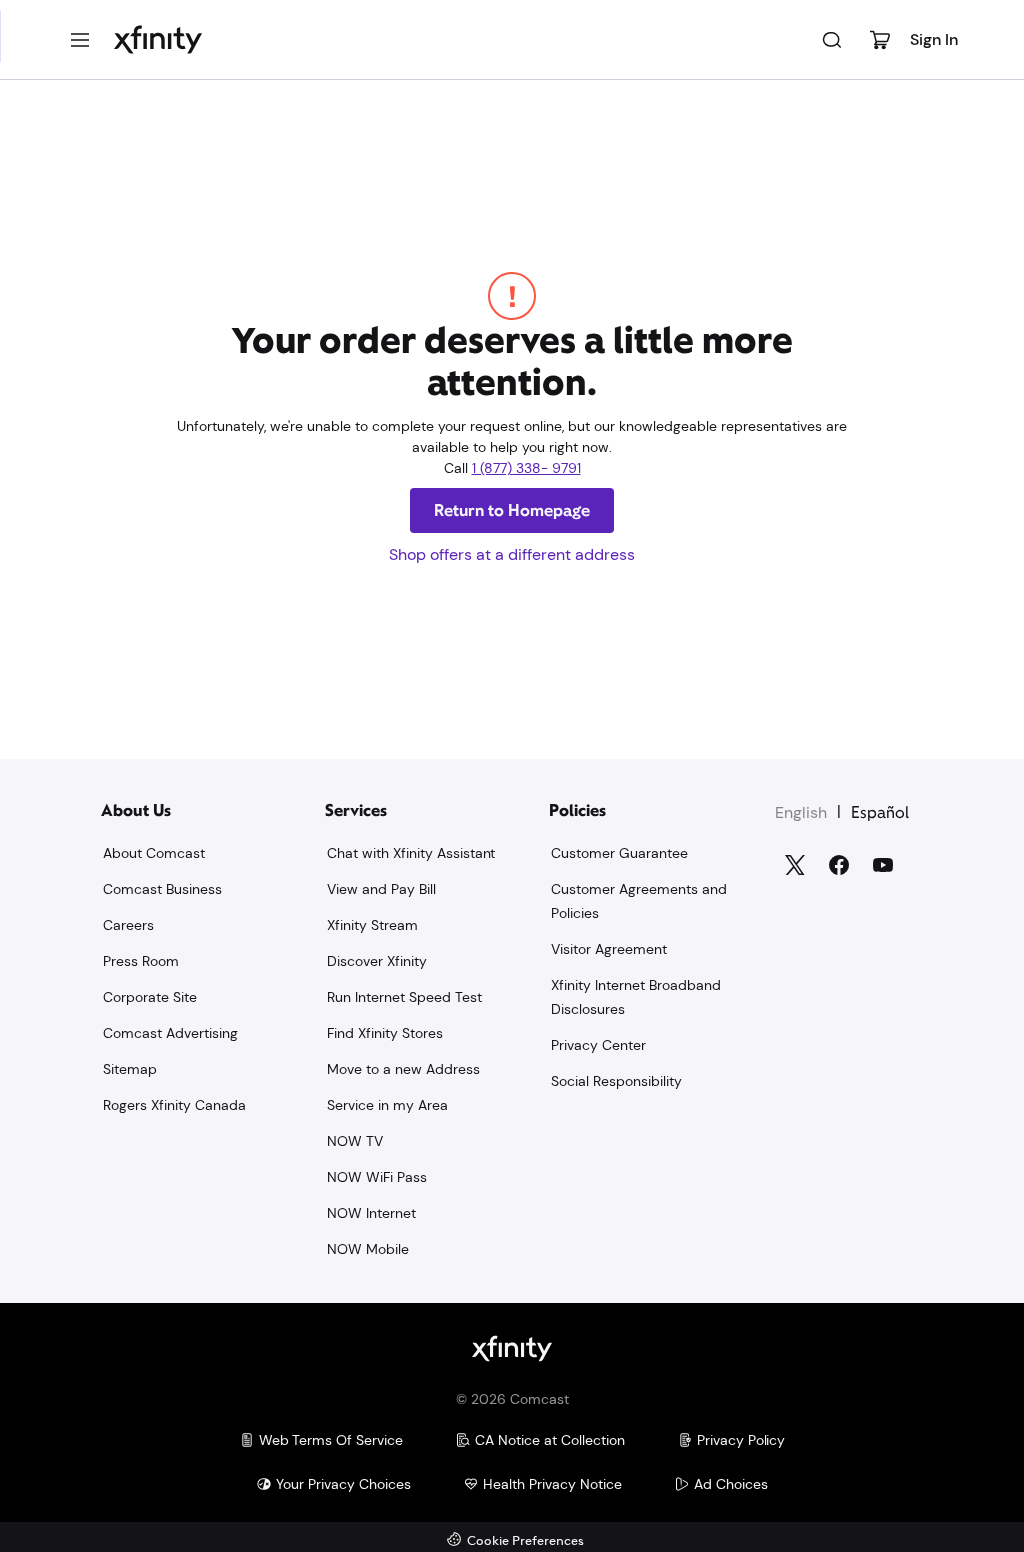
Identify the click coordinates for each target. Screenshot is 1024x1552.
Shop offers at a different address (512, 554)
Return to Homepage (512, 510)
